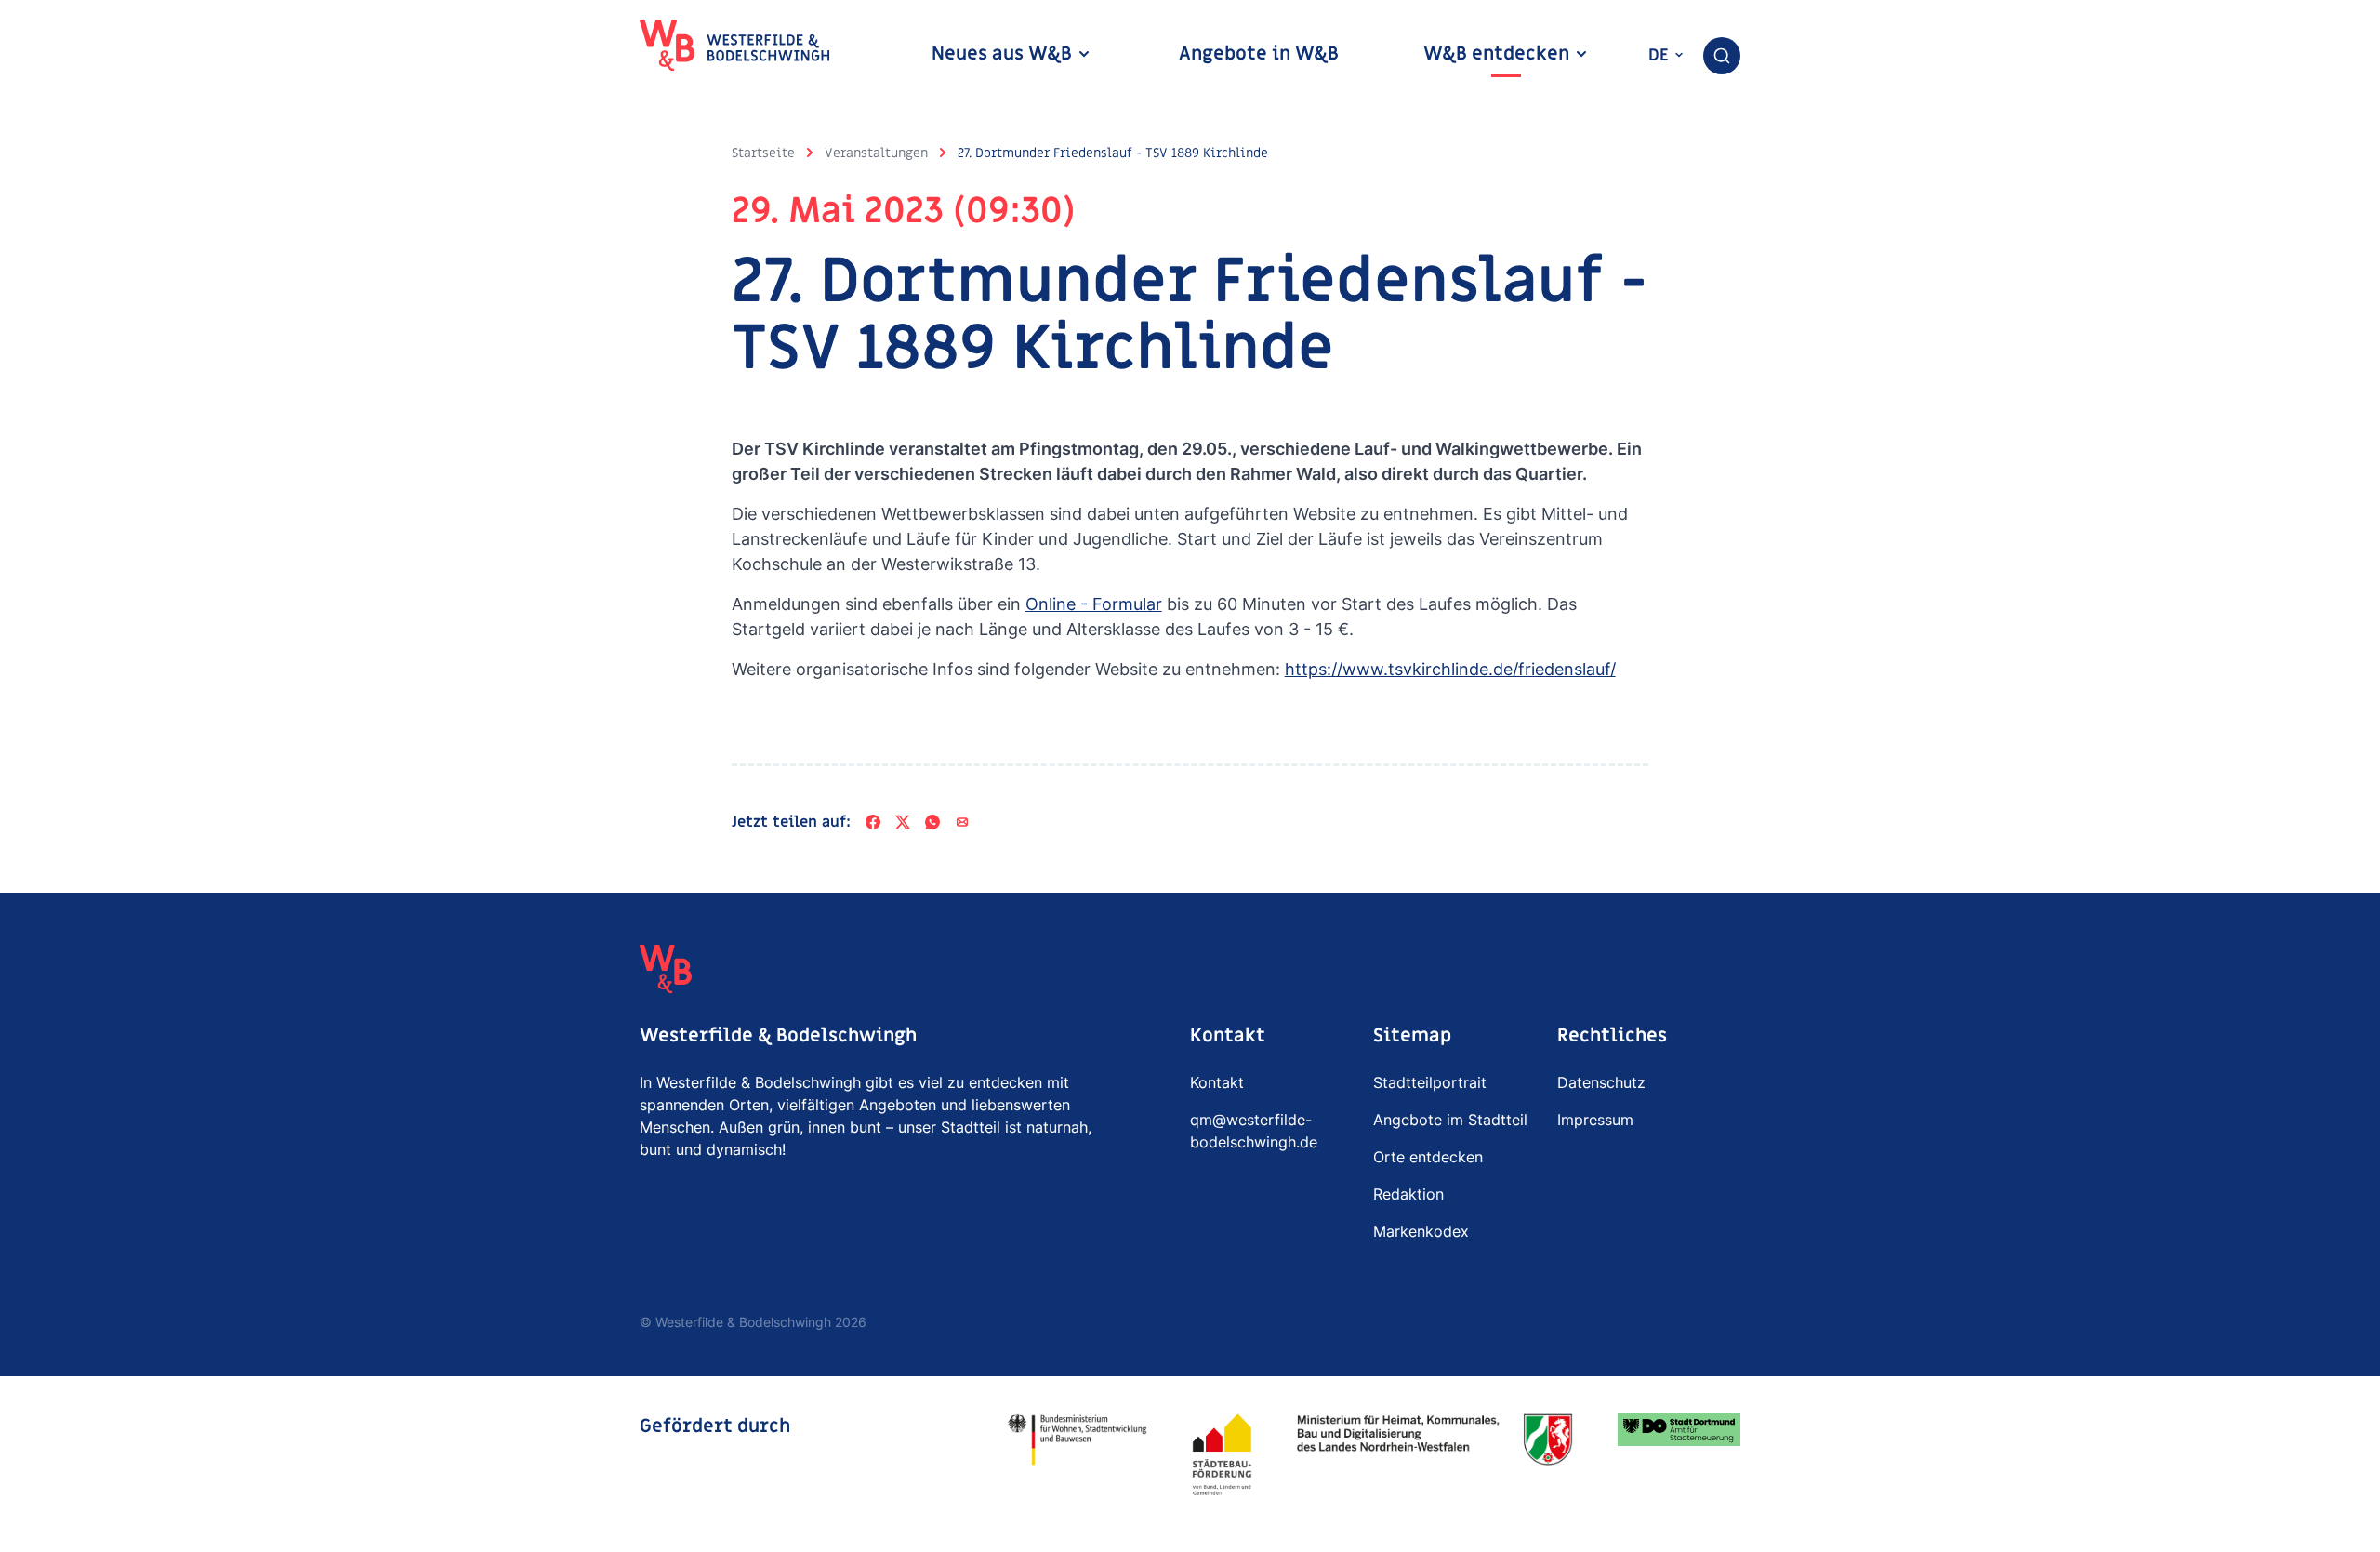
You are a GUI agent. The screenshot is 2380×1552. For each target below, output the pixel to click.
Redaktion (1408, 1194)
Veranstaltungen (876, 153)
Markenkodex (1421, 1231)
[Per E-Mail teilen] (962, 822)
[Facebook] (873, 822)
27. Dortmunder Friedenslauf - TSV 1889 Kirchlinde (1113, 153)
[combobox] (1722, 56)
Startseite (763, 153)
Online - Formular (1094, 604)
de (1661, 55)
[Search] (1722, 56)
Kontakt (1217, 1082)
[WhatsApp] (932, 822)
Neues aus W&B (1004, 54)
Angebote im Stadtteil (1450, 1120)
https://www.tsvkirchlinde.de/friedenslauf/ (1450, 669)
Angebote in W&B (1259, 54)
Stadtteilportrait (1430, 1082)
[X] (903, 822)
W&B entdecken (1499, 54)
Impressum (1595, 1120)
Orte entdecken (1428, 1157)
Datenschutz (1601, 1082)
